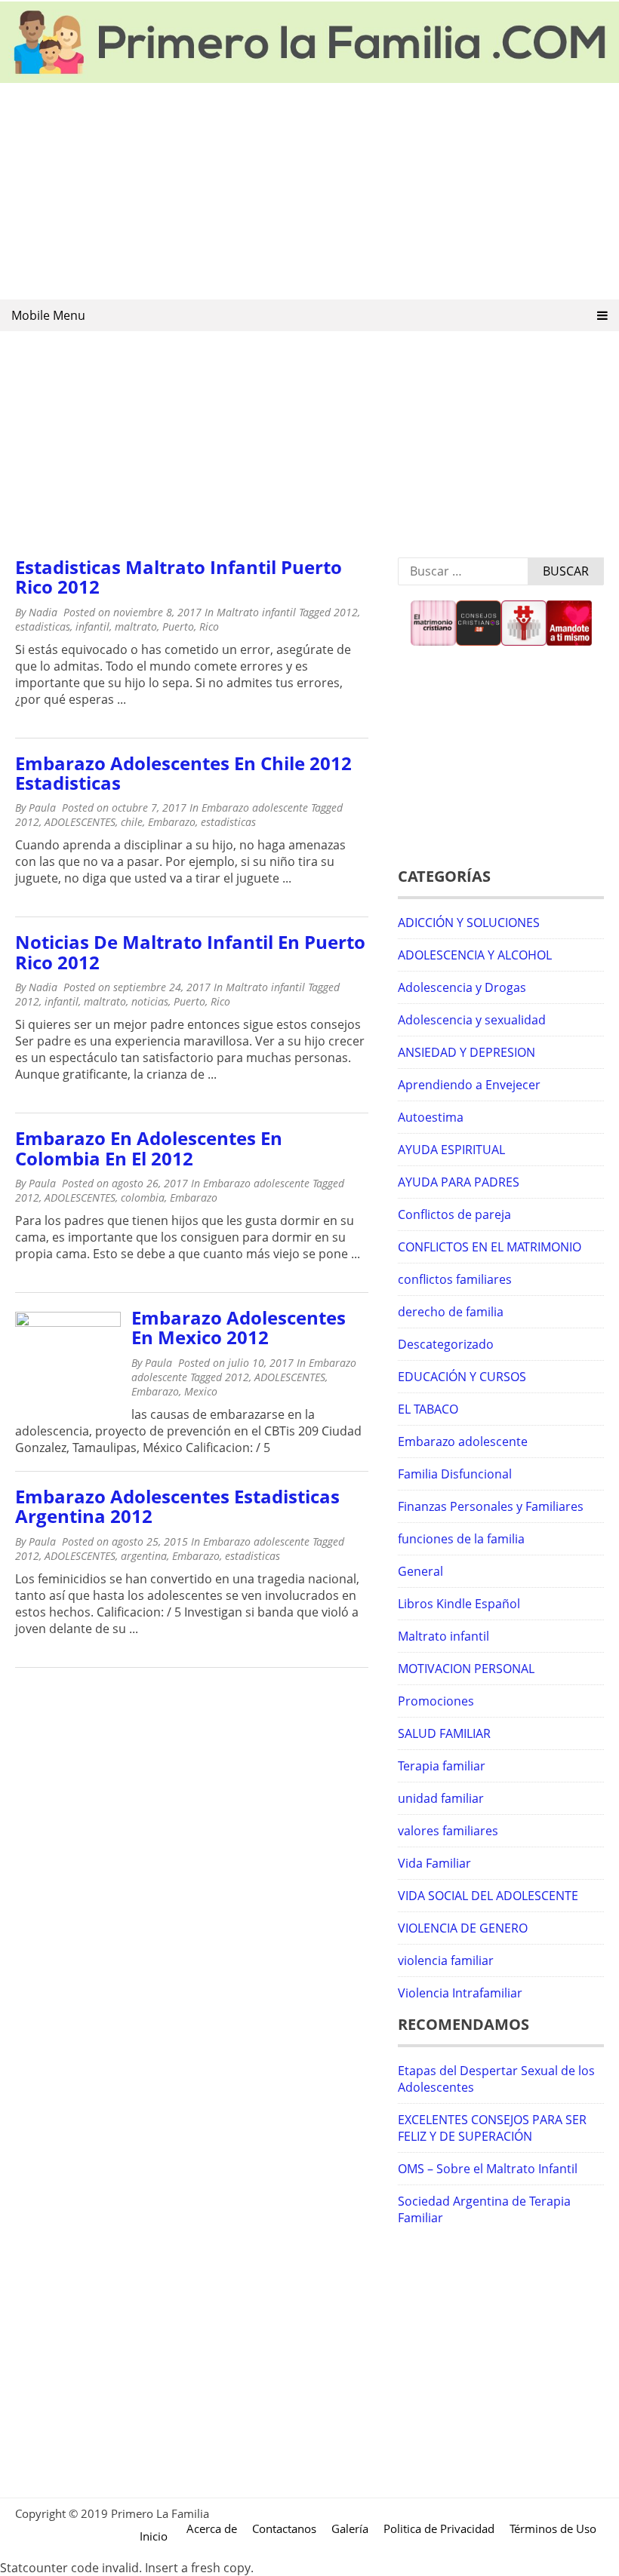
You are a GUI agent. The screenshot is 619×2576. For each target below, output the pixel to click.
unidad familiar (441, 1798)
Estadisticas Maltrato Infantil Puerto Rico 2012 (179, 577)
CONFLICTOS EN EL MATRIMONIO (490, 1247)
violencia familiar (446, 1960)
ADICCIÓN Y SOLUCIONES (469, 923)
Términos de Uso (553, 2528)
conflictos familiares (455, 1279)
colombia (143, 1197)
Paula (42, 807)
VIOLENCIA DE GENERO (463, 1928)
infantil (92, 626)
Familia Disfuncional (455, 1474)
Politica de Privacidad (439, 2528)
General (420, 1571)
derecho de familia (451, 1312)
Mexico (201, 1391)
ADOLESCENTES (80, 822)
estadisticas (43, 626)
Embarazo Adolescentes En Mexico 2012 (239, 1327)
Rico (209, 626)
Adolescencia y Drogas (462, 987)
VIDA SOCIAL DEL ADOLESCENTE (488, 1896)
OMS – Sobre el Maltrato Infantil (488, 2169)
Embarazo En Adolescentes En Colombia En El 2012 (149, 1148)
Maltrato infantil (256, 612)
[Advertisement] (309, 192)
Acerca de (212, 2528)
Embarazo (172, 822)
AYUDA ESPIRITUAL (451, 1150)
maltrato (136, 626)
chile (132, 822)
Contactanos (284, 2528)
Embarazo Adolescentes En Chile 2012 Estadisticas (183, 773)
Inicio (154, 2536)
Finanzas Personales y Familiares (491, 1506)
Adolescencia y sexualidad (472, 1020)
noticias (150, 1001)
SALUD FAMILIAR (444, 1733)
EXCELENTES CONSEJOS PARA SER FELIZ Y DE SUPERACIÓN (492, 2128)
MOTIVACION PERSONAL (466, 1669)
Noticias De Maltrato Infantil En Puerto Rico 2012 (190, 952)
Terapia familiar (442, 1766)
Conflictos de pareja (454, 1214)
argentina (144, 1556)
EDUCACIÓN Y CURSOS (462, 1377)
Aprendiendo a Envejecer (469, 1085)
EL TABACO (428, 1409)
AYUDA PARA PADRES (459, 1182)
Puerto (178, 626)
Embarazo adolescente (255, 807)
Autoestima (431, 1117)
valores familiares (448, 1831)
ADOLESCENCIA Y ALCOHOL (475, 955)
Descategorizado (446, 1344)
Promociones (436, 1701)
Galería (350, 2528)
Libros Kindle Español (459, 1604)
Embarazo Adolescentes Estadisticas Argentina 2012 (177, 1506)
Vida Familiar (434, 1863)
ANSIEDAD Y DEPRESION (467, 1052)
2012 (346, 612)
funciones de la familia (461, 1539)
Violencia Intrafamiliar (460, 1993)
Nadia (43, 612)
